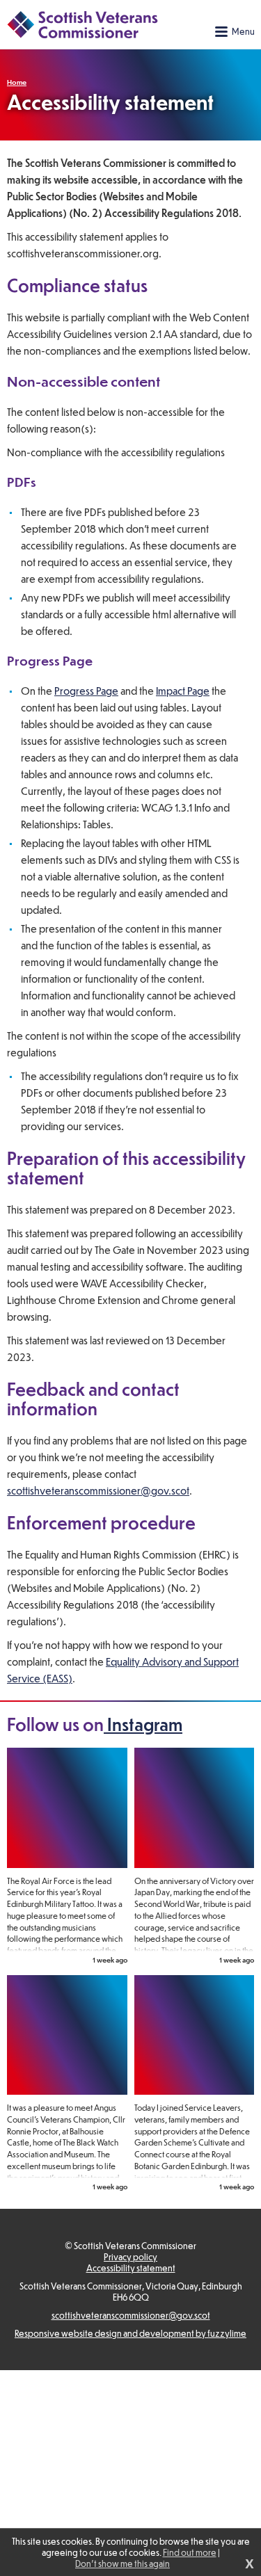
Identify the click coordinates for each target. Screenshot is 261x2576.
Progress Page (86, 691)
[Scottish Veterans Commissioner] (82, 24)
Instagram (143, 1724)
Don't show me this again (122, 2563)
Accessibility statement (131, 2268)
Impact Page (183, 691)
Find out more (190, 2552)
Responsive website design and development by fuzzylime (130, 2333)
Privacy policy (130, 2257)
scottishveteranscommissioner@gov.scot (98, 1490)
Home (17, 82)
